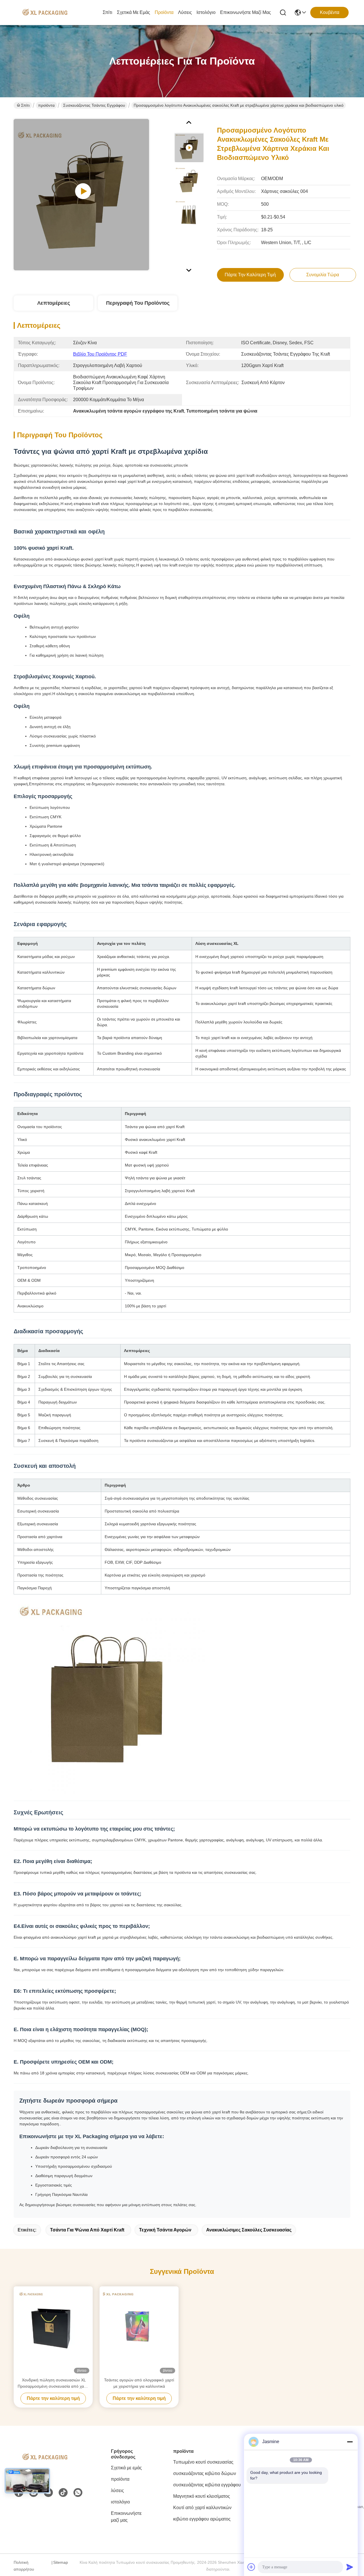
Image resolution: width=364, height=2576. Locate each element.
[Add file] (251, 2567)
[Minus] (350, 2442)
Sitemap (61, 2562)
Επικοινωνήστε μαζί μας (246, 12)
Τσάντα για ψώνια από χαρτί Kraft (87, 2230)
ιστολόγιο (206, 12)
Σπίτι (107, 12)
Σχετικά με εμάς (134, 12)
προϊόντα (164, 12)
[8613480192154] (78, 2493)
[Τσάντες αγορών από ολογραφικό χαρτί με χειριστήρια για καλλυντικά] (139, 2332)
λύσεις (185, 12)
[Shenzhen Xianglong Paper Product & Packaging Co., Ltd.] (45, 13)
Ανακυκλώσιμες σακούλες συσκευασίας (249, 2230)
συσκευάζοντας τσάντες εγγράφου (94, 105)
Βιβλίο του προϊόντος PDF (100, 354)
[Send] (350, 2567)
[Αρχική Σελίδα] (45, 2464)
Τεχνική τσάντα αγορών (165, 2230)
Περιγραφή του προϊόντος (138, 303)
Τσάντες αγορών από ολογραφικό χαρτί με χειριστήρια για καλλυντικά (139, 2383)
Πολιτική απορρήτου (24, 2566)
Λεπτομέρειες (54, 303)
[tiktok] (63, 2493)
